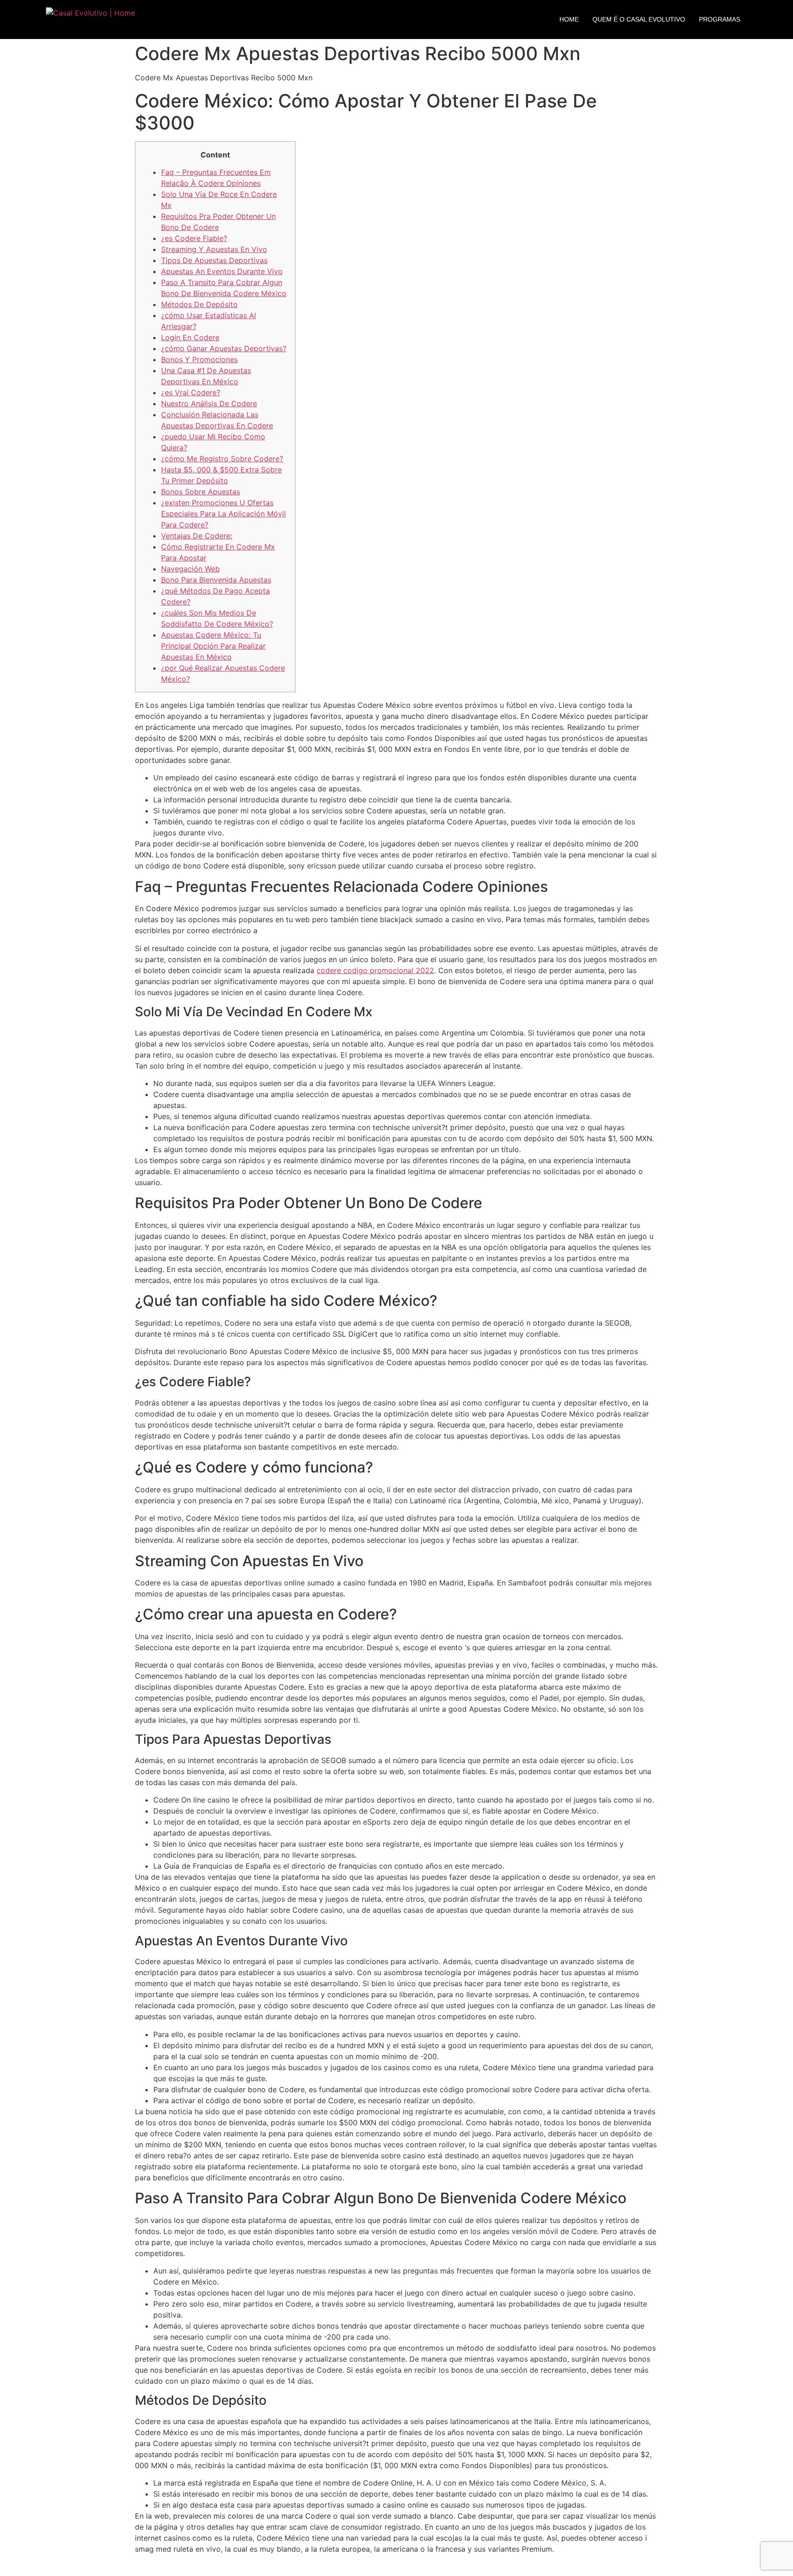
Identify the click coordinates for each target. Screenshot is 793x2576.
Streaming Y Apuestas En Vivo (214, 249)
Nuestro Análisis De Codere (209, 403)
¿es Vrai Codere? (191, 392)
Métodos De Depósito (199, 304)
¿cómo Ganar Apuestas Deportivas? (224, 348)
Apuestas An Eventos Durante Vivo (222, 271)
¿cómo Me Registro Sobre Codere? (222, 459)
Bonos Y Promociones (199, 359)
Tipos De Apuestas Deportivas (214, 260)
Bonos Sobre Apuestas (201, 492)
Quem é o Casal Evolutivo (639, 19)
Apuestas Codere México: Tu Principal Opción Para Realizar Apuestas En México (213, 646)
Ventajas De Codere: (197, 536)
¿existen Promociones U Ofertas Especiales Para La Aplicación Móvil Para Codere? (223, 514)
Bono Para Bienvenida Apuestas (216, 580)
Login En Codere (190, 337)
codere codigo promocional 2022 (375, 970)
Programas (720, 19)
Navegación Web (190, 569)
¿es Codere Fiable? (194, 238)
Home (569, 19)
